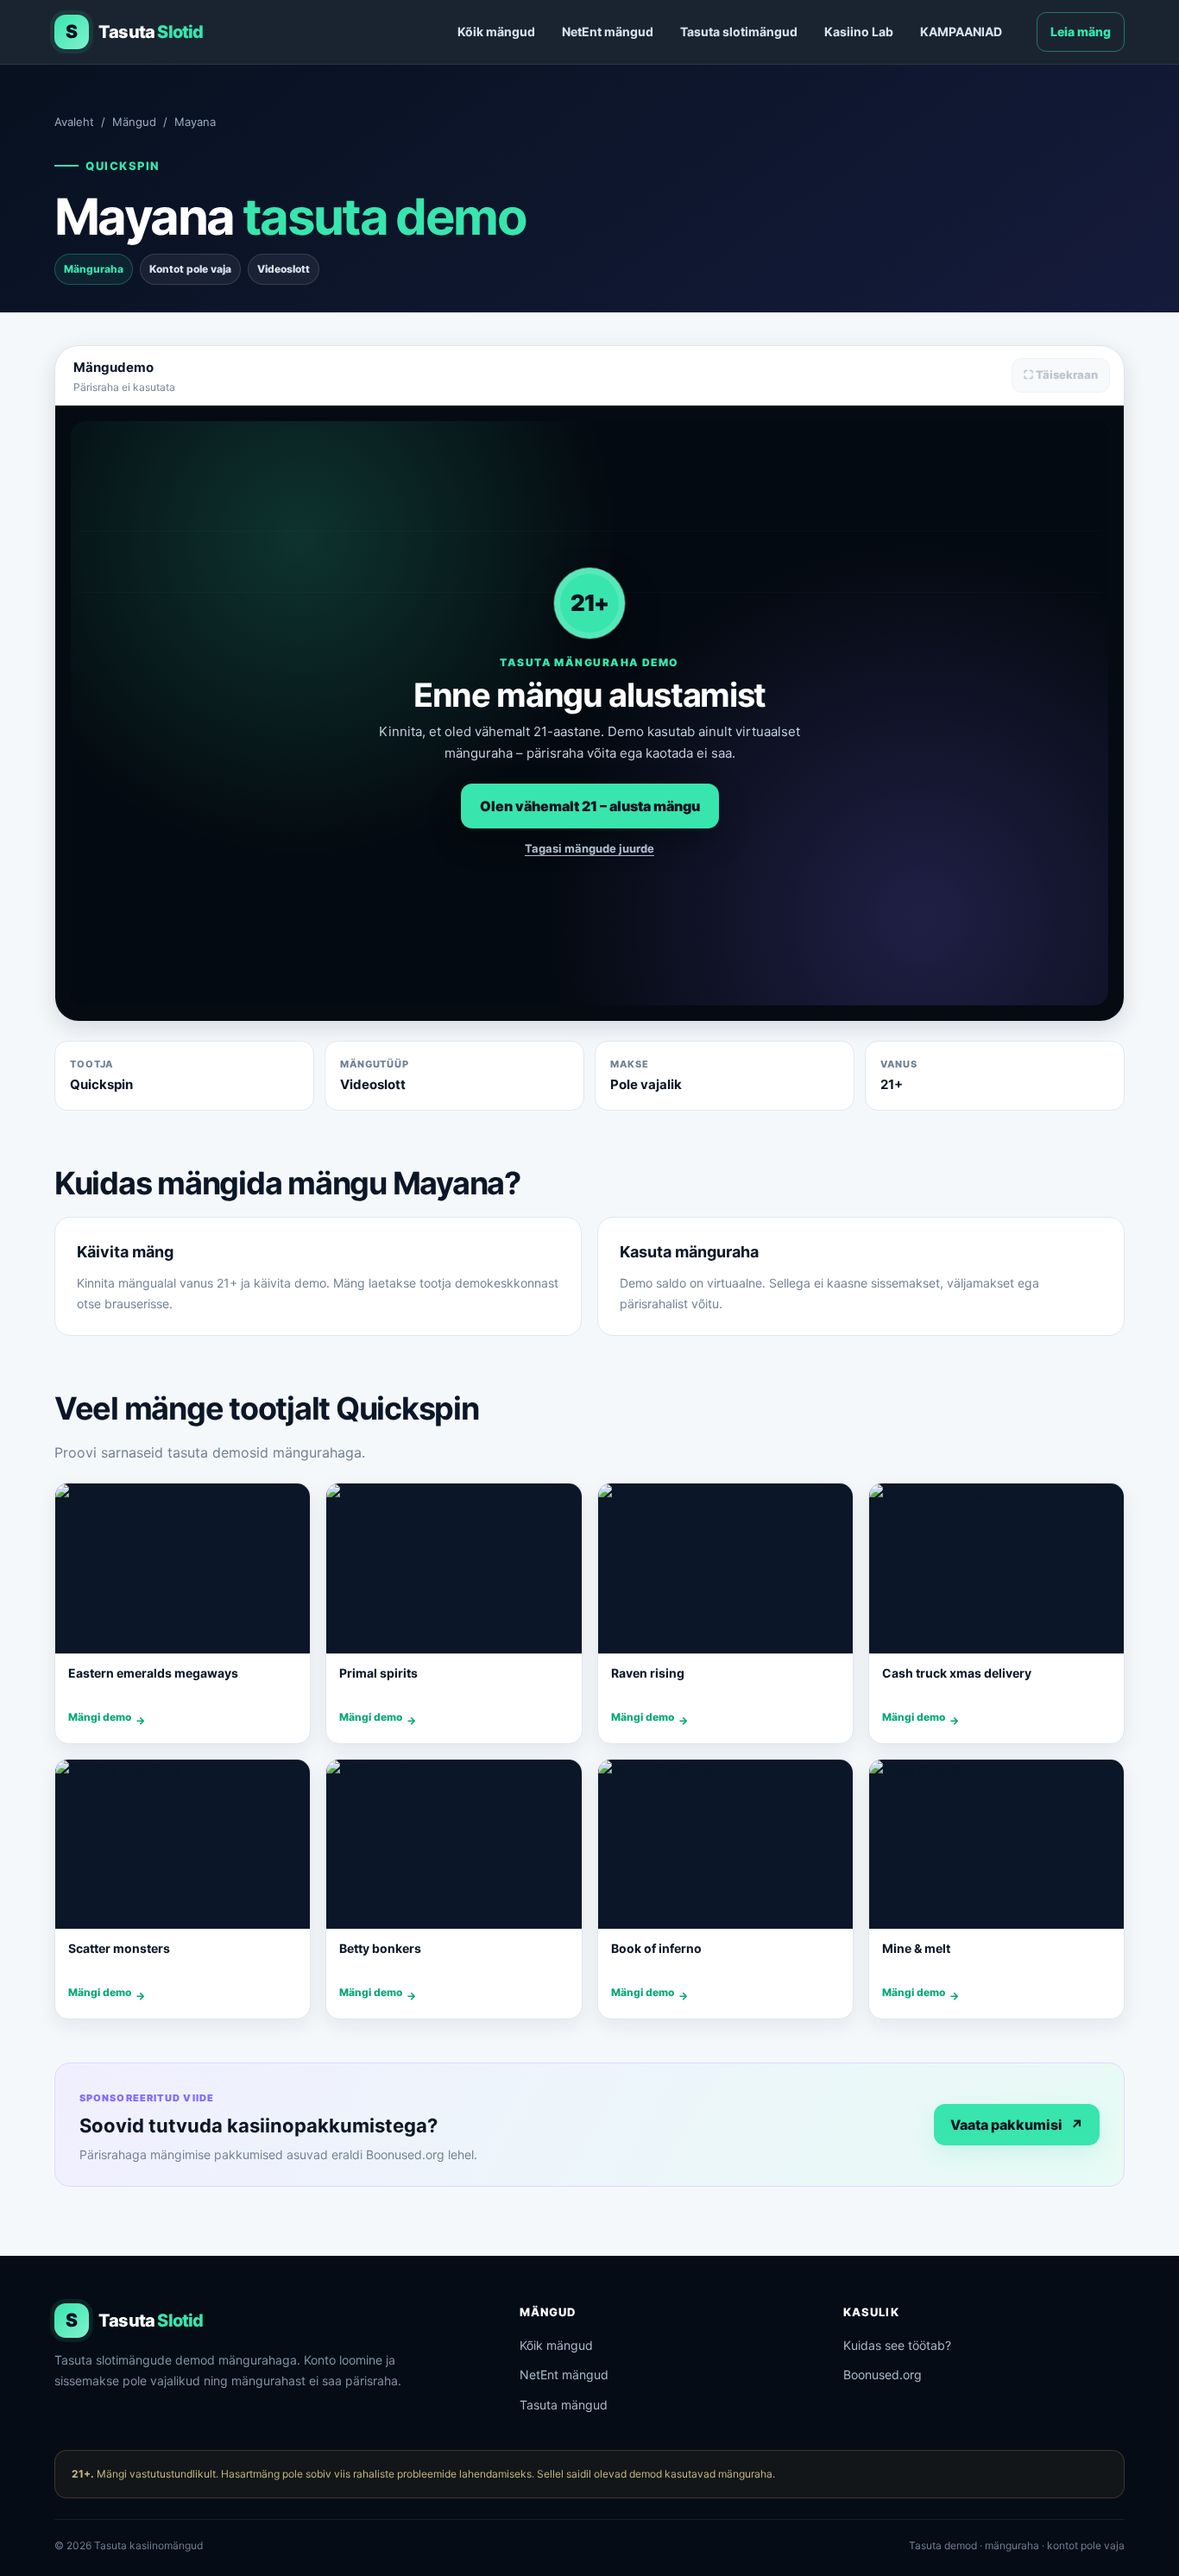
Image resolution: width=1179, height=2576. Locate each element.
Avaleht (74, 122)
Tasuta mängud (564, 2405)
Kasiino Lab (859, 31)
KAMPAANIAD (961, 31)
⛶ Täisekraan (1061, 375)
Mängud (134, 122)
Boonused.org (883, 2374)
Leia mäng (1081, 31)
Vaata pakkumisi (1017, 2125)
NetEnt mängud (608, 31)
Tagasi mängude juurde (589, 848)
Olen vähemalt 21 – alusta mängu (590, 806)
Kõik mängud (496, 31)
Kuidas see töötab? (897, 2345)
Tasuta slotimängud (739, 31)
